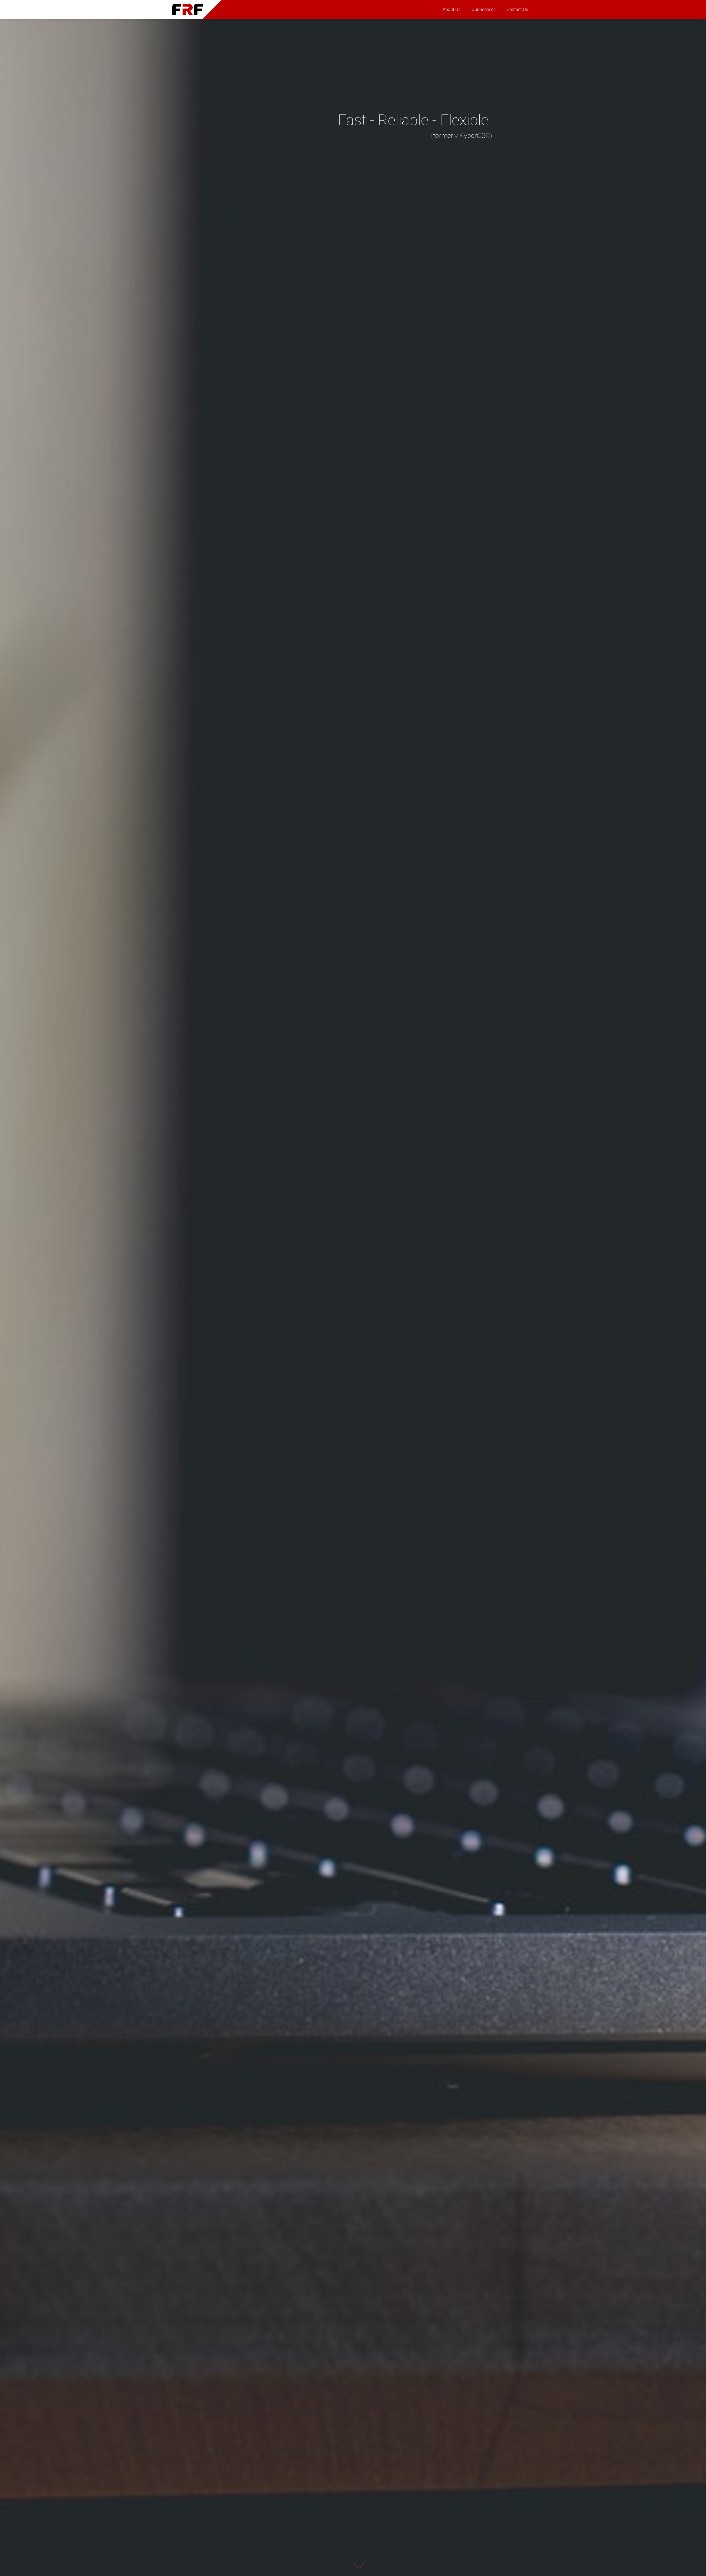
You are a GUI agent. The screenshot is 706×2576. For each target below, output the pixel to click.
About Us (452, 9)
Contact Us (517, 9)
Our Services (484, 9)
